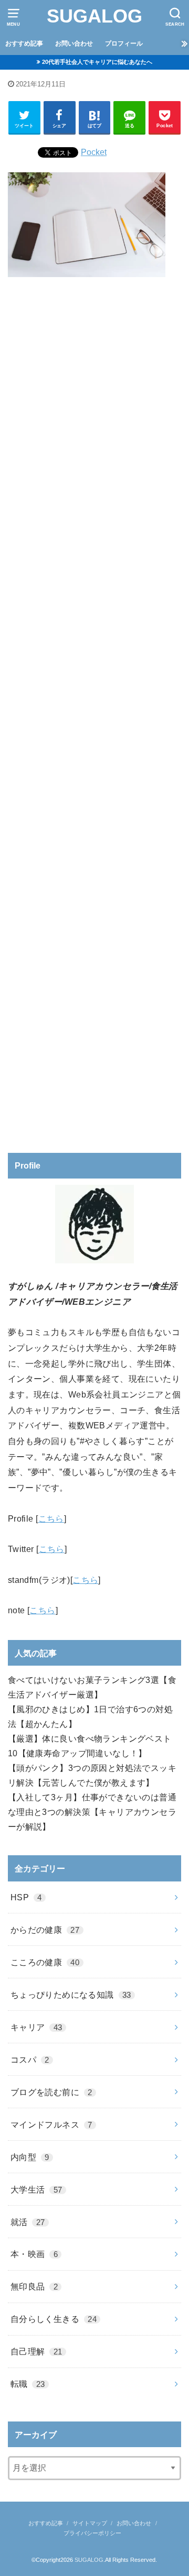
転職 (28, 2384)
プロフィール (124, 43)
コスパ (30, 2060)
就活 (28, 2222)
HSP (26, 1897)
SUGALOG (94, 16)
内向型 (30, 2157)
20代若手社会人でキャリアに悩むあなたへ (97, 62)
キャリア (36, 2027)
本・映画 (34, 2254)
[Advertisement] (94, 711)
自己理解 (36, 2351)
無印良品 (34, 2286)
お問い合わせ (74, 43)
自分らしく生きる (54, 2319)
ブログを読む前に (51, 2092)
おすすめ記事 (24, 43)
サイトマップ (90, 2523)
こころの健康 (45, 1962)
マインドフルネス (51, 2124)
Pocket (94, 152)
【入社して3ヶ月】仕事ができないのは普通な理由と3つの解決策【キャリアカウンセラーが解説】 (92, 1812)
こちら (51, 1518)
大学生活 (36, 2189)
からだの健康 (45, 1930)
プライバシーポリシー (92, 2533)
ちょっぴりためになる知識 (71, 1995)
